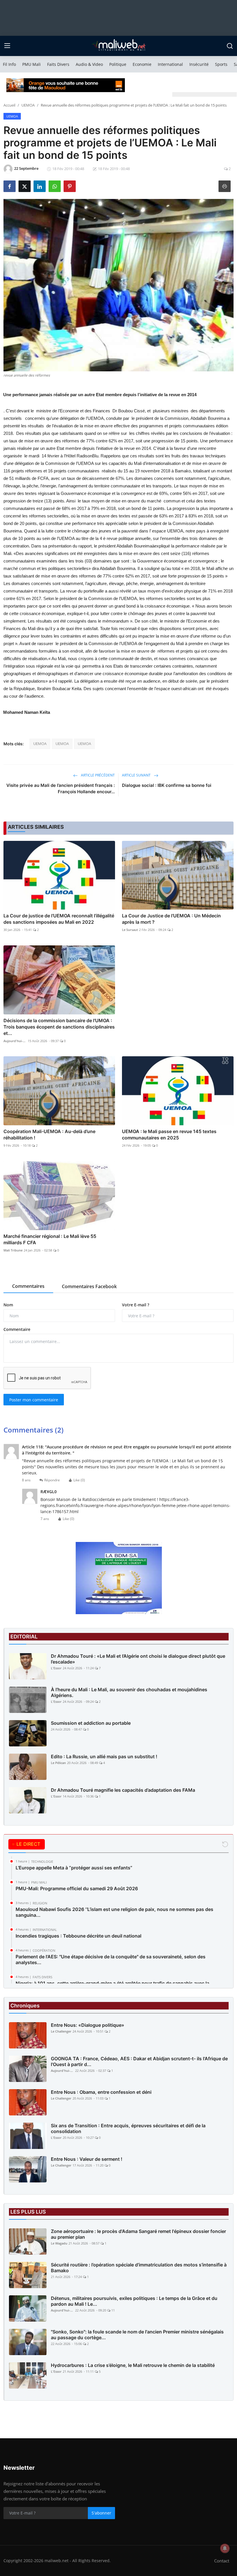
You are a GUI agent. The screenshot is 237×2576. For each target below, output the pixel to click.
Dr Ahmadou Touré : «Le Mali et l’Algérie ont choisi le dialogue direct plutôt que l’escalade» (138, 1659)
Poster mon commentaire (34, 1400)
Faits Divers (58, 64)
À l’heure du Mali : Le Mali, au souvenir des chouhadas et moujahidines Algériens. (129, 1692)
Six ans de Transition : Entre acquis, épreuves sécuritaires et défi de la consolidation (128, 2128)
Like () (79, 1480)
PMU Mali (32, 64)
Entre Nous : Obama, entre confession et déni (101, 2092)
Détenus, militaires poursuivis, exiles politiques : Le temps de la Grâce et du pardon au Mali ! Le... (134, 2301)
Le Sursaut (130, 930)
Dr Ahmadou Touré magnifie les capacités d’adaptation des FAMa (123, 1790)
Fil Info (9, 64)
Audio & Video (89, 64)
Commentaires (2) (34, 1430)
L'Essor (56, 1668)
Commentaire (17, 1329)
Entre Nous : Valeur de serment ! (87, 2159)
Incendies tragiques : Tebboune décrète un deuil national (78, 1936)
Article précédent (97, 775)
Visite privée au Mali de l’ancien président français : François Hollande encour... (61, 788)
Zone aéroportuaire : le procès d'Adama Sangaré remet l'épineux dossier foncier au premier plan (138, 2234)
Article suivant (137, 775)
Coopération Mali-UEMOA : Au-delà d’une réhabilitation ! (49, 1135)
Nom (8, 1305)
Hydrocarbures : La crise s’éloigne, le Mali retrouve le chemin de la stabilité (133, 2365)
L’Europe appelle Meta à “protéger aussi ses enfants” (74, 1868)
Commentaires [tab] (28, 1286)
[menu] (7, 46)
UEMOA (28, 105)
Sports (221, 64)
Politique (118, 64)
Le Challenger (61, 2031)
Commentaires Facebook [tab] (89, 1286)
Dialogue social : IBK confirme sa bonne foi (167, 785)
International (170, 64)
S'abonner (101, 2513)
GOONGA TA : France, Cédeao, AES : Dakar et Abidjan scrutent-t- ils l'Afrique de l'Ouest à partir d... (139, 2061)
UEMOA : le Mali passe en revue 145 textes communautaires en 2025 (169, 1135)
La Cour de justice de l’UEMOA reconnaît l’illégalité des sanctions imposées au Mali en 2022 (59, 919)
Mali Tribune (13, 1250)
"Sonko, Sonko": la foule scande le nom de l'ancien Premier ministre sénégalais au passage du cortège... (137, 2335)
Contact (222, 2561)
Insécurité (199, 64)
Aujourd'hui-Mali (15, 1041)
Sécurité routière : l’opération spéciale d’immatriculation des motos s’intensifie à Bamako (139, 2268)
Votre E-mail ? (136, 1305)
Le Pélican (58, 1763)
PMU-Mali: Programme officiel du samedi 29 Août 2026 (77, 1888)
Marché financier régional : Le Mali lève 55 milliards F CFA (50, 1239)
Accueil (9, 105)
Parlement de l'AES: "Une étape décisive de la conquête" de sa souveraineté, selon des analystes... (111, 1960)
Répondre (52, 1480)
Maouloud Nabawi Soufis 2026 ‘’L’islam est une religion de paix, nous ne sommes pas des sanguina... (114, 1912)
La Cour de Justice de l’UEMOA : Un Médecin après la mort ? (171, 919)
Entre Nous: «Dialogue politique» (88, 2025)
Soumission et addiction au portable (91, 1723)
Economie (142, 64)
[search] (230, 46)
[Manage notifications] (225, 2548)
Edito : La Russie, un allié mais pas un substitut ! (104, 1757)
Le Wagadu (59, 2243)
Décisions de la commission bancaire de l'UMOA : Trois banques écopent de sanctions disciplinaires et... (59, 1027)
